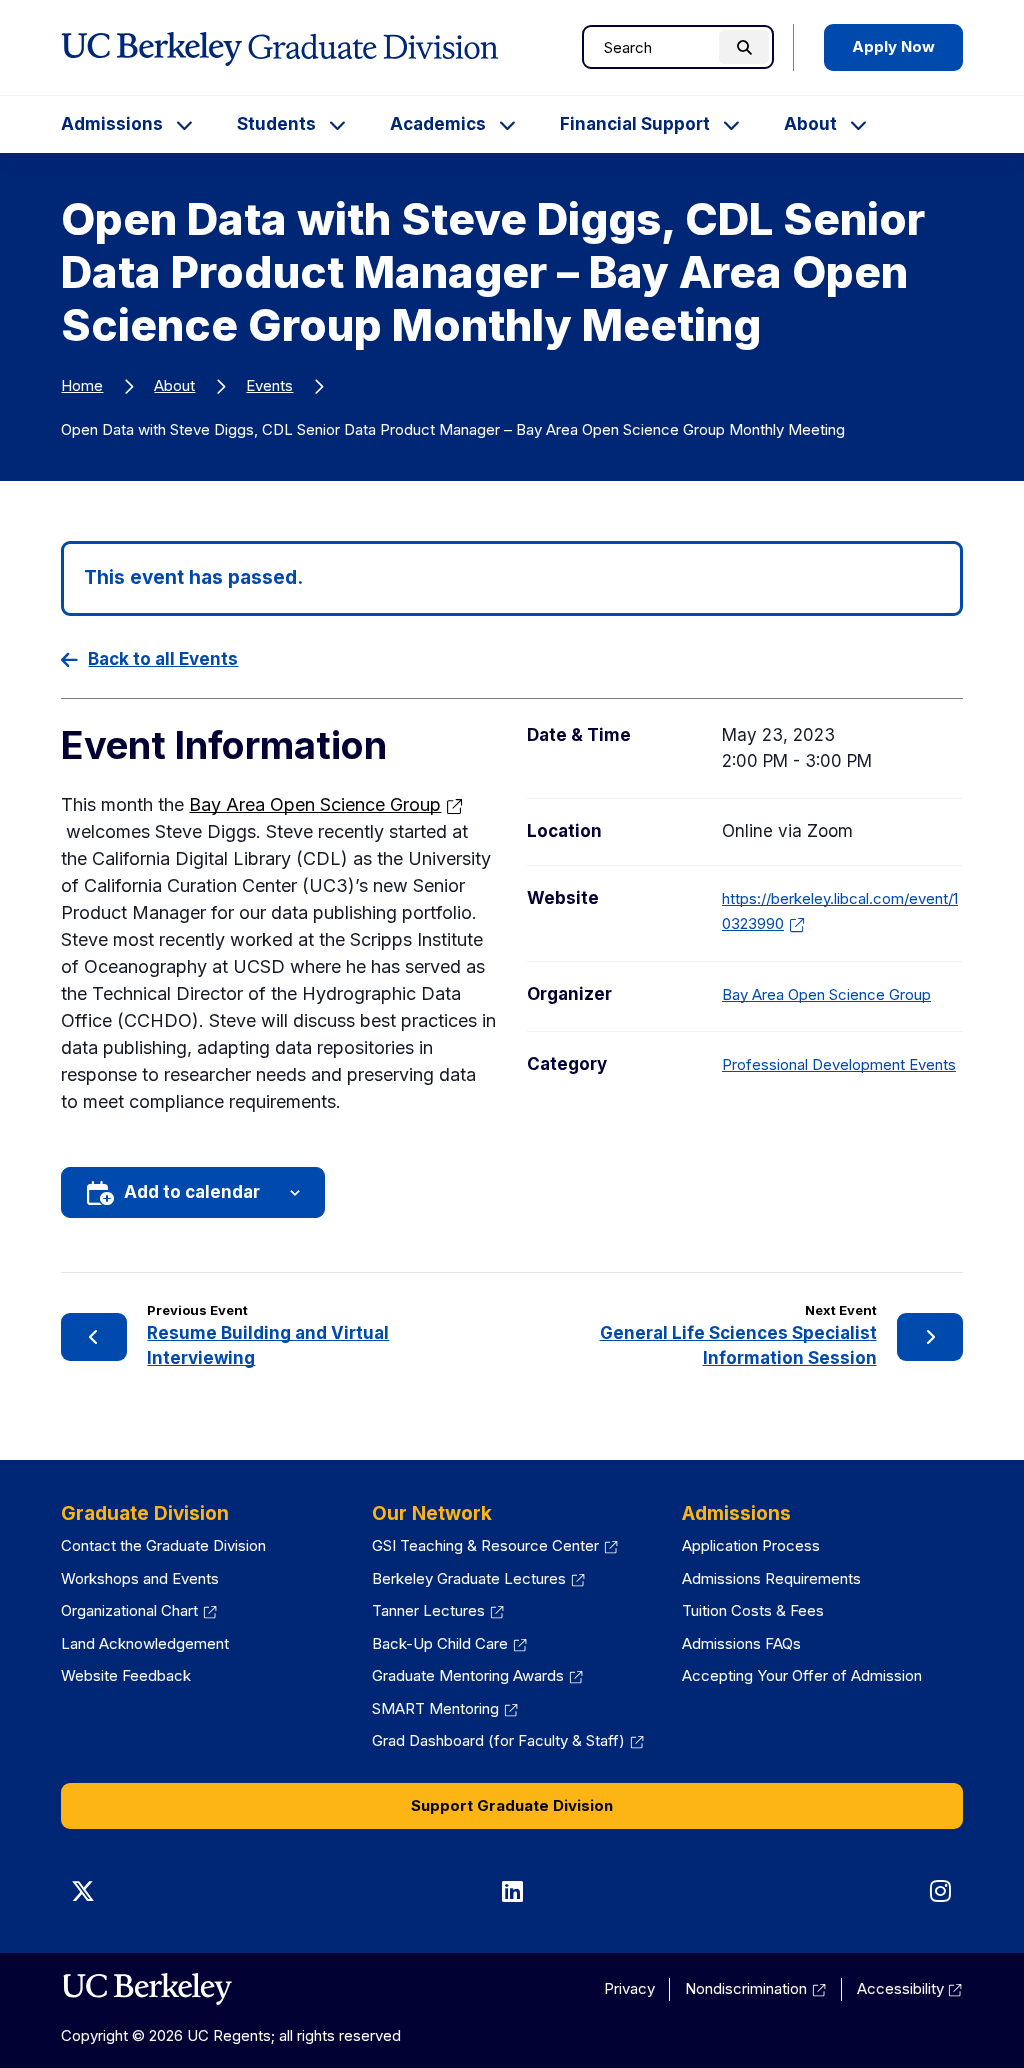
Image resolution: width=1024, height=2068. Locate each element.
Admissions (112, 124)
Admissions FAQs (741, 1643)
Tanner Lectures (428, 1610)
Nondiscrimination (746, 1988)
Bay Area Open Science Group (315, 804)
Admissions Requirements (771, 1578)
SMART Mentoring (435, 1708)
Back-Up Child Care (440, 1643)
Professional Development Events (839, 1064)
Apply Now (893, 46)
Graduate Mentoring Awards (468, 1675)
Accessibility (900, 1988)
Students (276, 124)
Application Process (751, 1545)
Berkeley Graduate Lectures (469, 1578)
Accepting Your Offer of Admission (802, 1675)
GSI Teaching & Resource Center (485, 1545)
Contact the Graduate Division (163, 1545)
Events (269, 385)
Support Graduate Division (512, 1805)
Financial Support (635, 124)
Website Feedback (126, 1675)
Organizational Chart (129, 1610)
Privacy (629, 1988)
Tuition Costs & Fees (753, 1610)
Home (82, 385)
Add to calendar (192, 1192)
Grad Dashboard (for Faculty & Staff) (498, 1740)
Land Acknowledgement (145, 1643)
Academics (438, 124)
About (810, 124)
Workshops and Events (140, 1578)
